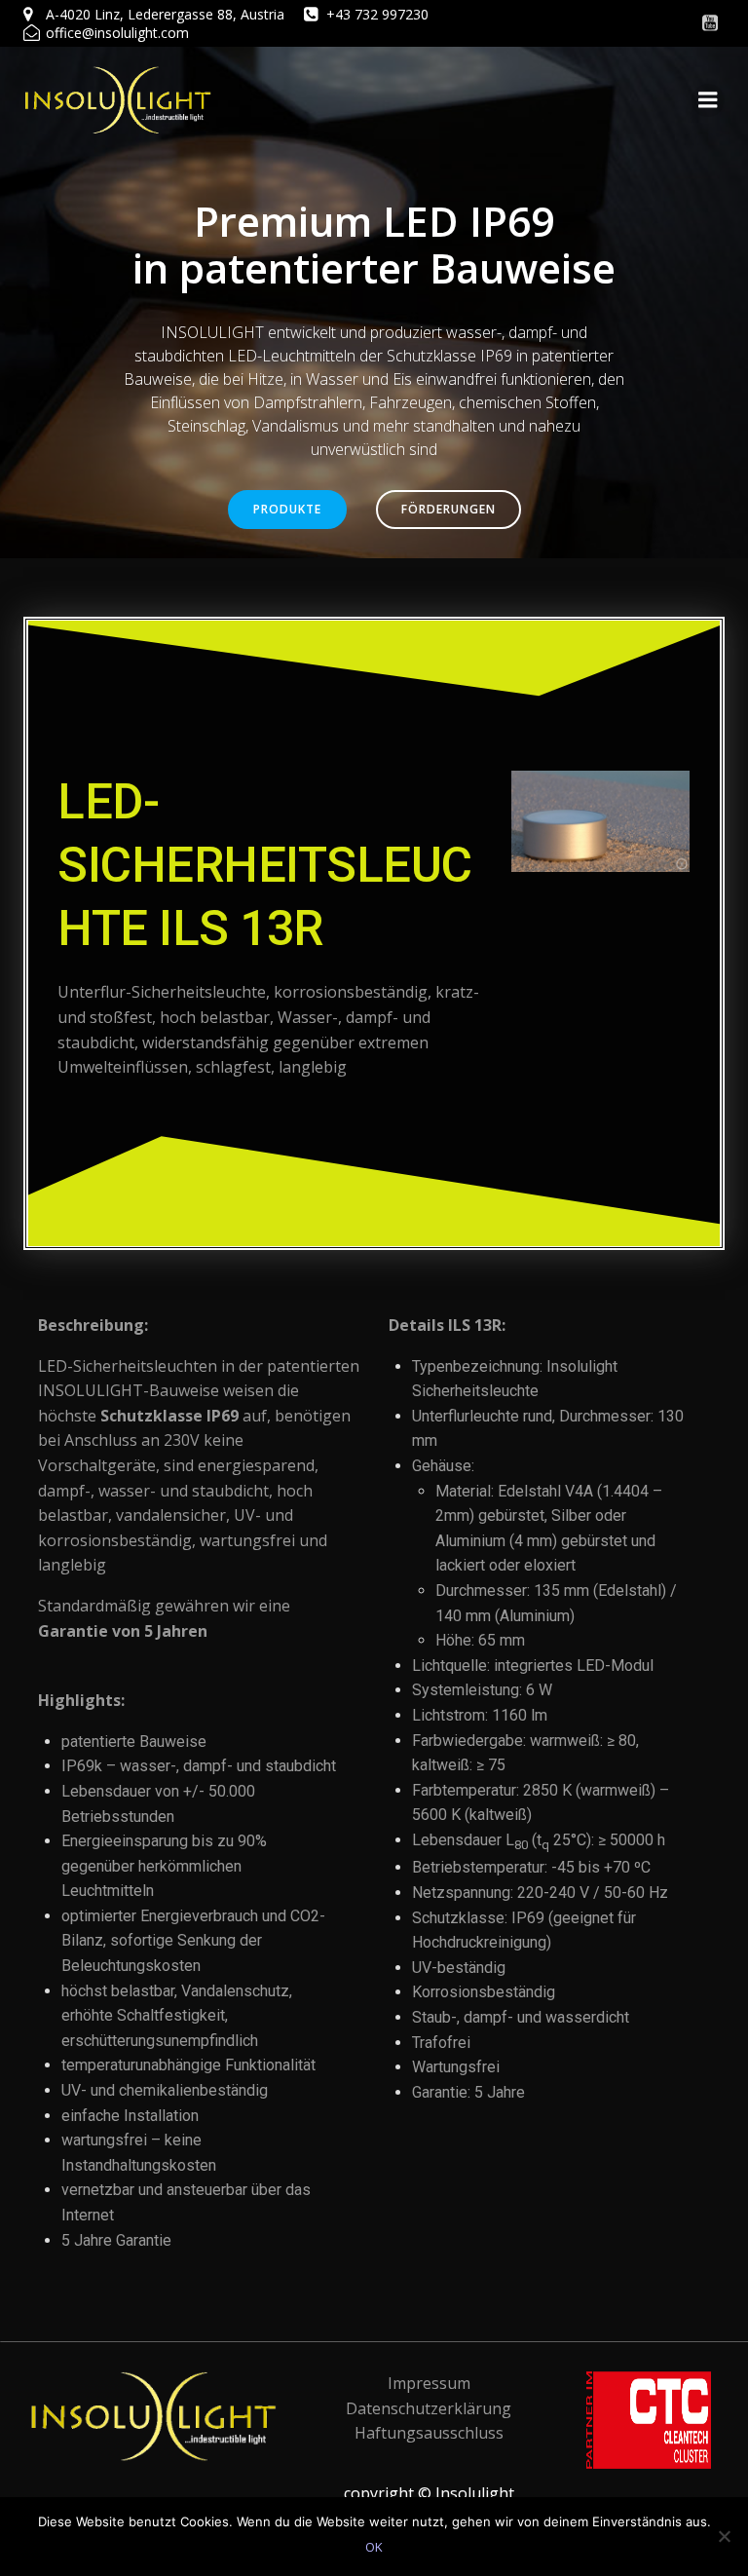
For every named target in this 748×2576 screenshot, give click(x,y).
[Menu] (708, 100)
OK (374, 2547)
